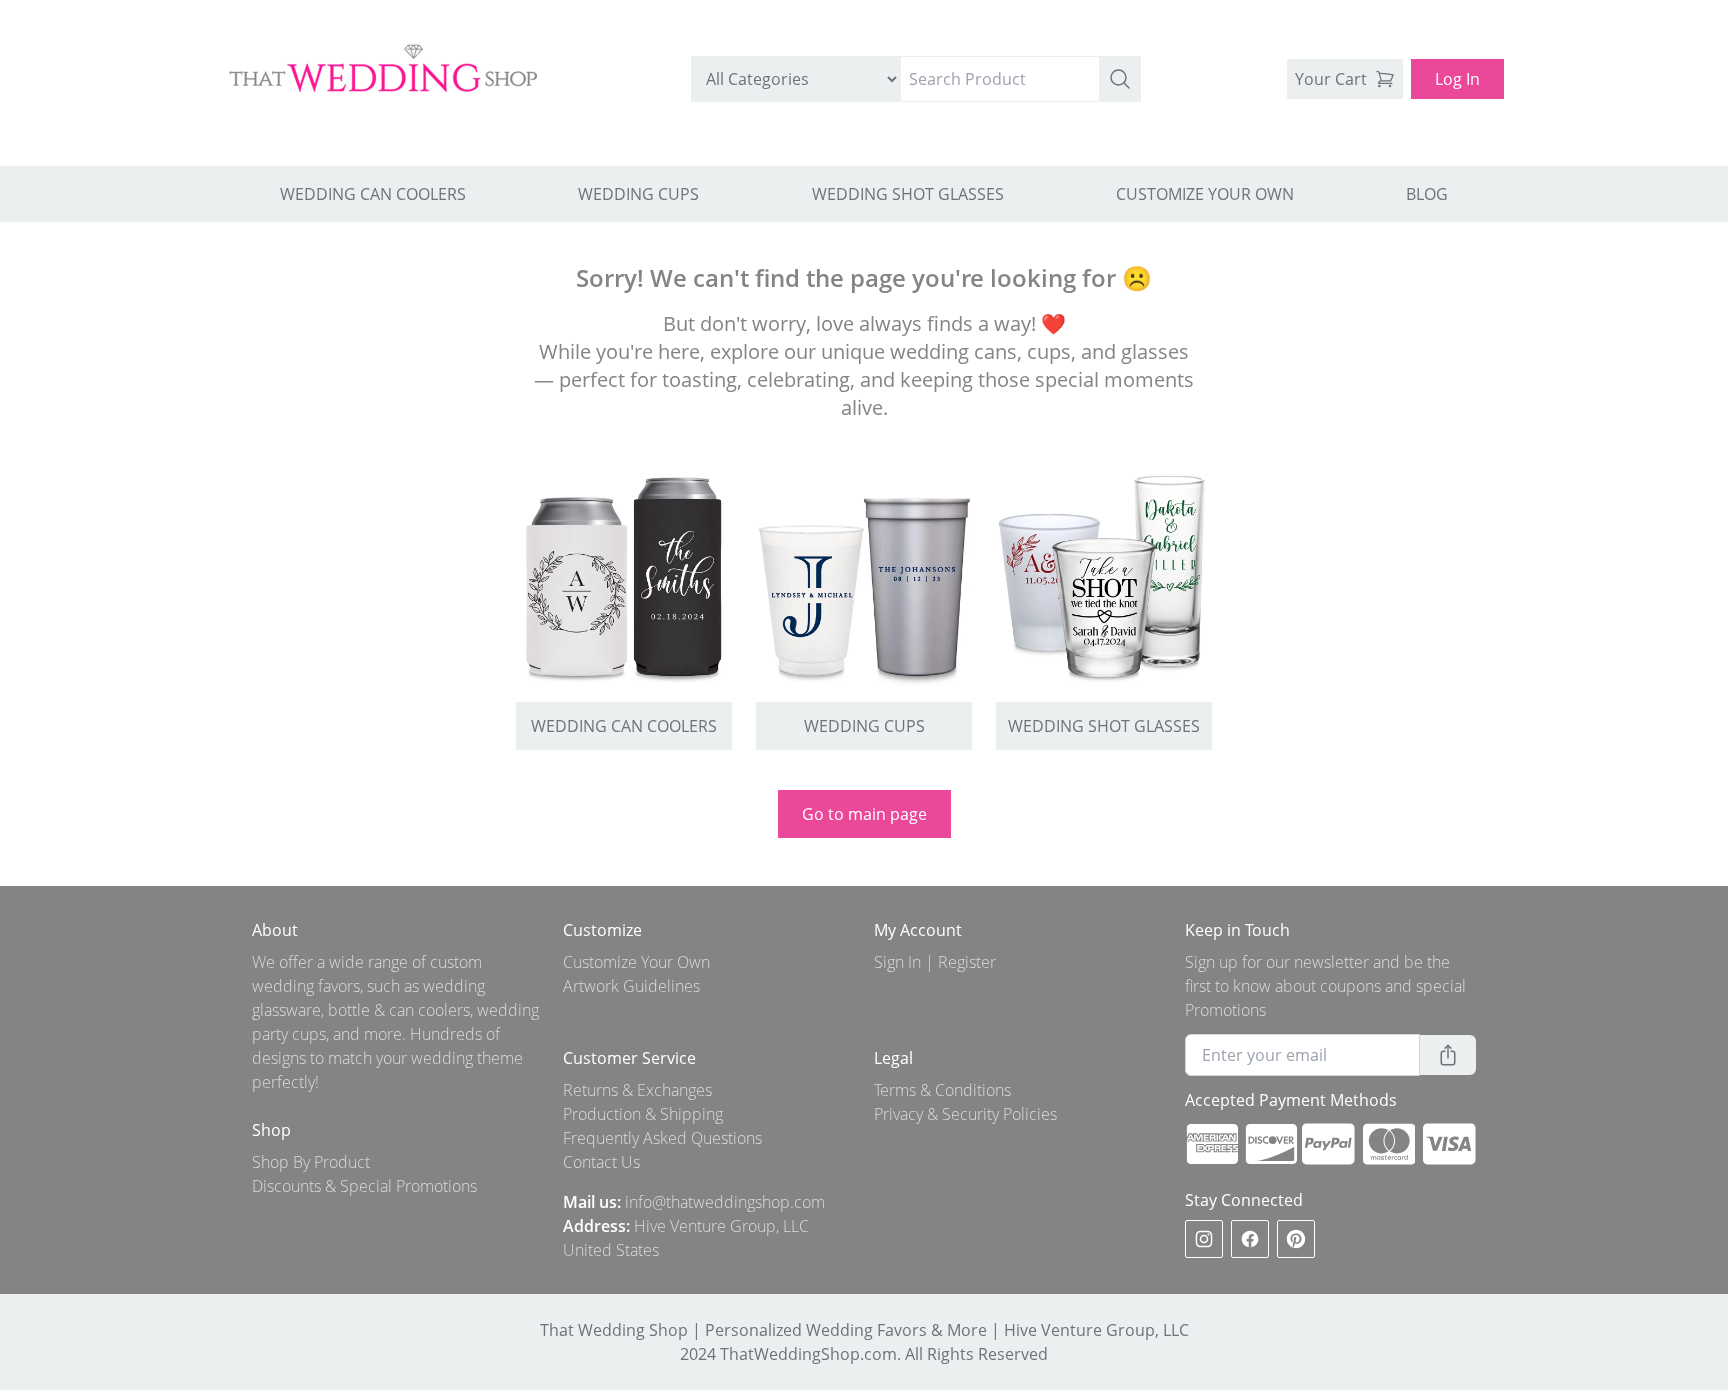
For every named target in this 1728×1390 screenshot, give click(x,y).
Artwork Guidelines (631, 986)
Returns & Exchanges (637, 1090)
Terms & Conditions (942, 1090)
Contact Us (601, 1162)
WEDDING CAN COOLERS (373, 194)
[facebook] (1250, 1239)
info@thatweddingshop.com (725, 1202)
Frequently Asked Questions (662, 1138)
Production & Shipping (643, 1114)
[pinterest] (1296, 1239)
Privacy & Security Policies (965, 1114)
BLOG (1427, 194)
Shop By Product (311, 1162)
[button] (1120, 79)
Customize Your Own (636, 962)
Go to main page (864, 814)
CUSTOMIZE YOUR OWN (1205, 194)
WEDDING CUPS (638, 194)
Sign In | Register (935, 962)
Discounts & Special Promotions (364, 1186)
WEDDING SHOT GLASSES (908, 194)
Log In (1457, 79)
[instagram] (1204, 1239)
